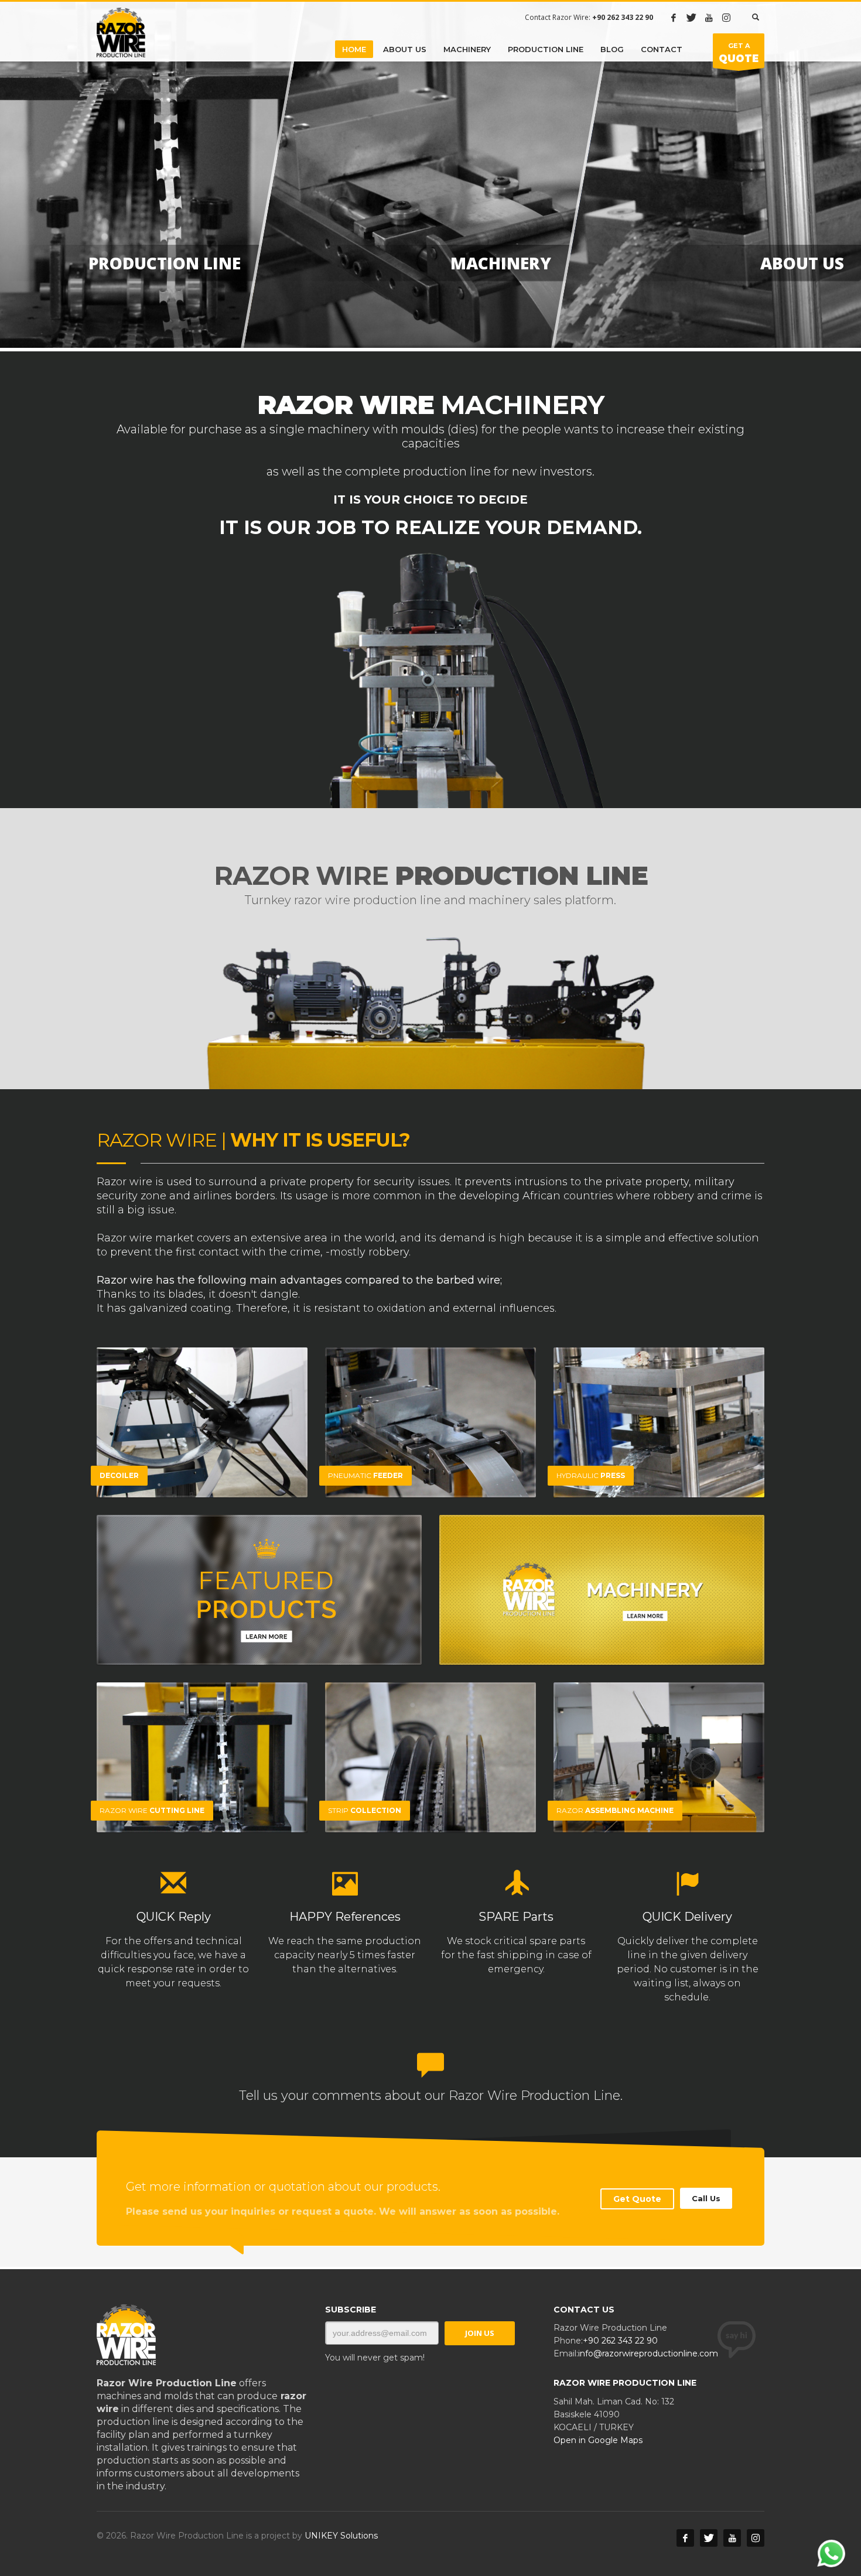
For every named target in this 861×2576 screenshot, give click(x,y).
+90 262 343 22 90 (620, 2341)
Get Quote (637, 2199)
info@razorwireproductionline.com (648, 2353)
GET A (739, 53)
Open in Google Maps (598, 2440)
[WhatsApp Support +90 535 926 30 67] (831, 2564)
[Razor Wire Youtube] (709, 18)
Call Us (706, 2198)
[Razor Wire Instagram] (726, 18)
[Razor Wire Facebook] (674, 18)
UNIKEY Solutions (341, 2536)
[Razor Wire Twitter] (691, 18)
